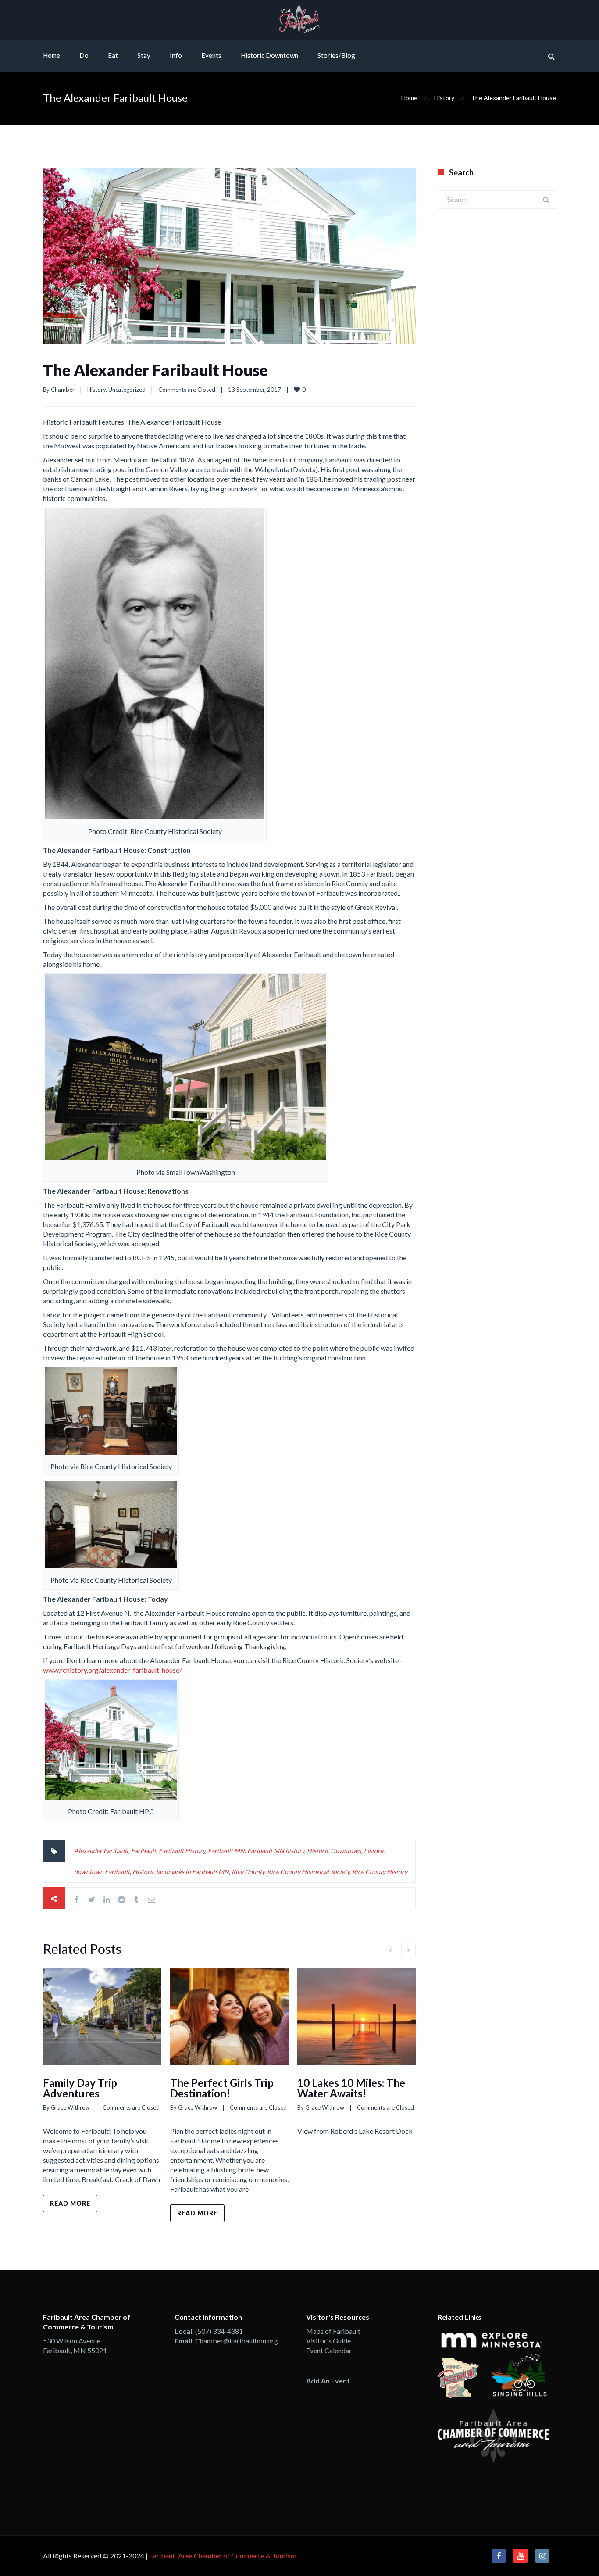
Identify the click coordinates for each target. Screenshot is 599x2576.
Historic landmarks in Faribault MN (181, 1872)
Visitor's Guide (328, 2341)
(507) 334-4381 (219, 2331)
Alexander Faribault (101, 1851)
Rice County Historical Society (308, 1872)
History (444, 98)
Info (176, 55)
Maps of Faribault (333, 2331)
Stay (144, 55)
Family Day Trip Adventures (80, 2088)
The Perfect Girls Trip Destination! (222, 2088)
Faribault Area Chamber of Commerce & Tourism (223, 2556)
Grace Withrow (70, 2107)
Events (211, 55)
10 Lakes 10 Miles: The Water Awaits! (351, 2088)
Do (84, 55)
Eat (113, 55)
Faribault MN (226, 1851)
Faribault (144, 1851)
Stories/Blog (336, 55)
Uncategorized (127, 390)
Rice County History (380, 1872)
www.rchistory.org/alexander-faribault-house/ (112, 1670)
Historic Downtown (269, 55)
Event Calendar (329, 2350)
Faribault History (182, 1851)
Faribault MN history (276, 1851)
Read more (70, 2203)
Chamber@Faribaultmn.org (237, 2341)
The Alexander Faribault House (155, 370)
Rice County (248, 1872)
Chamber (63, 390)
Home (52, 55)
